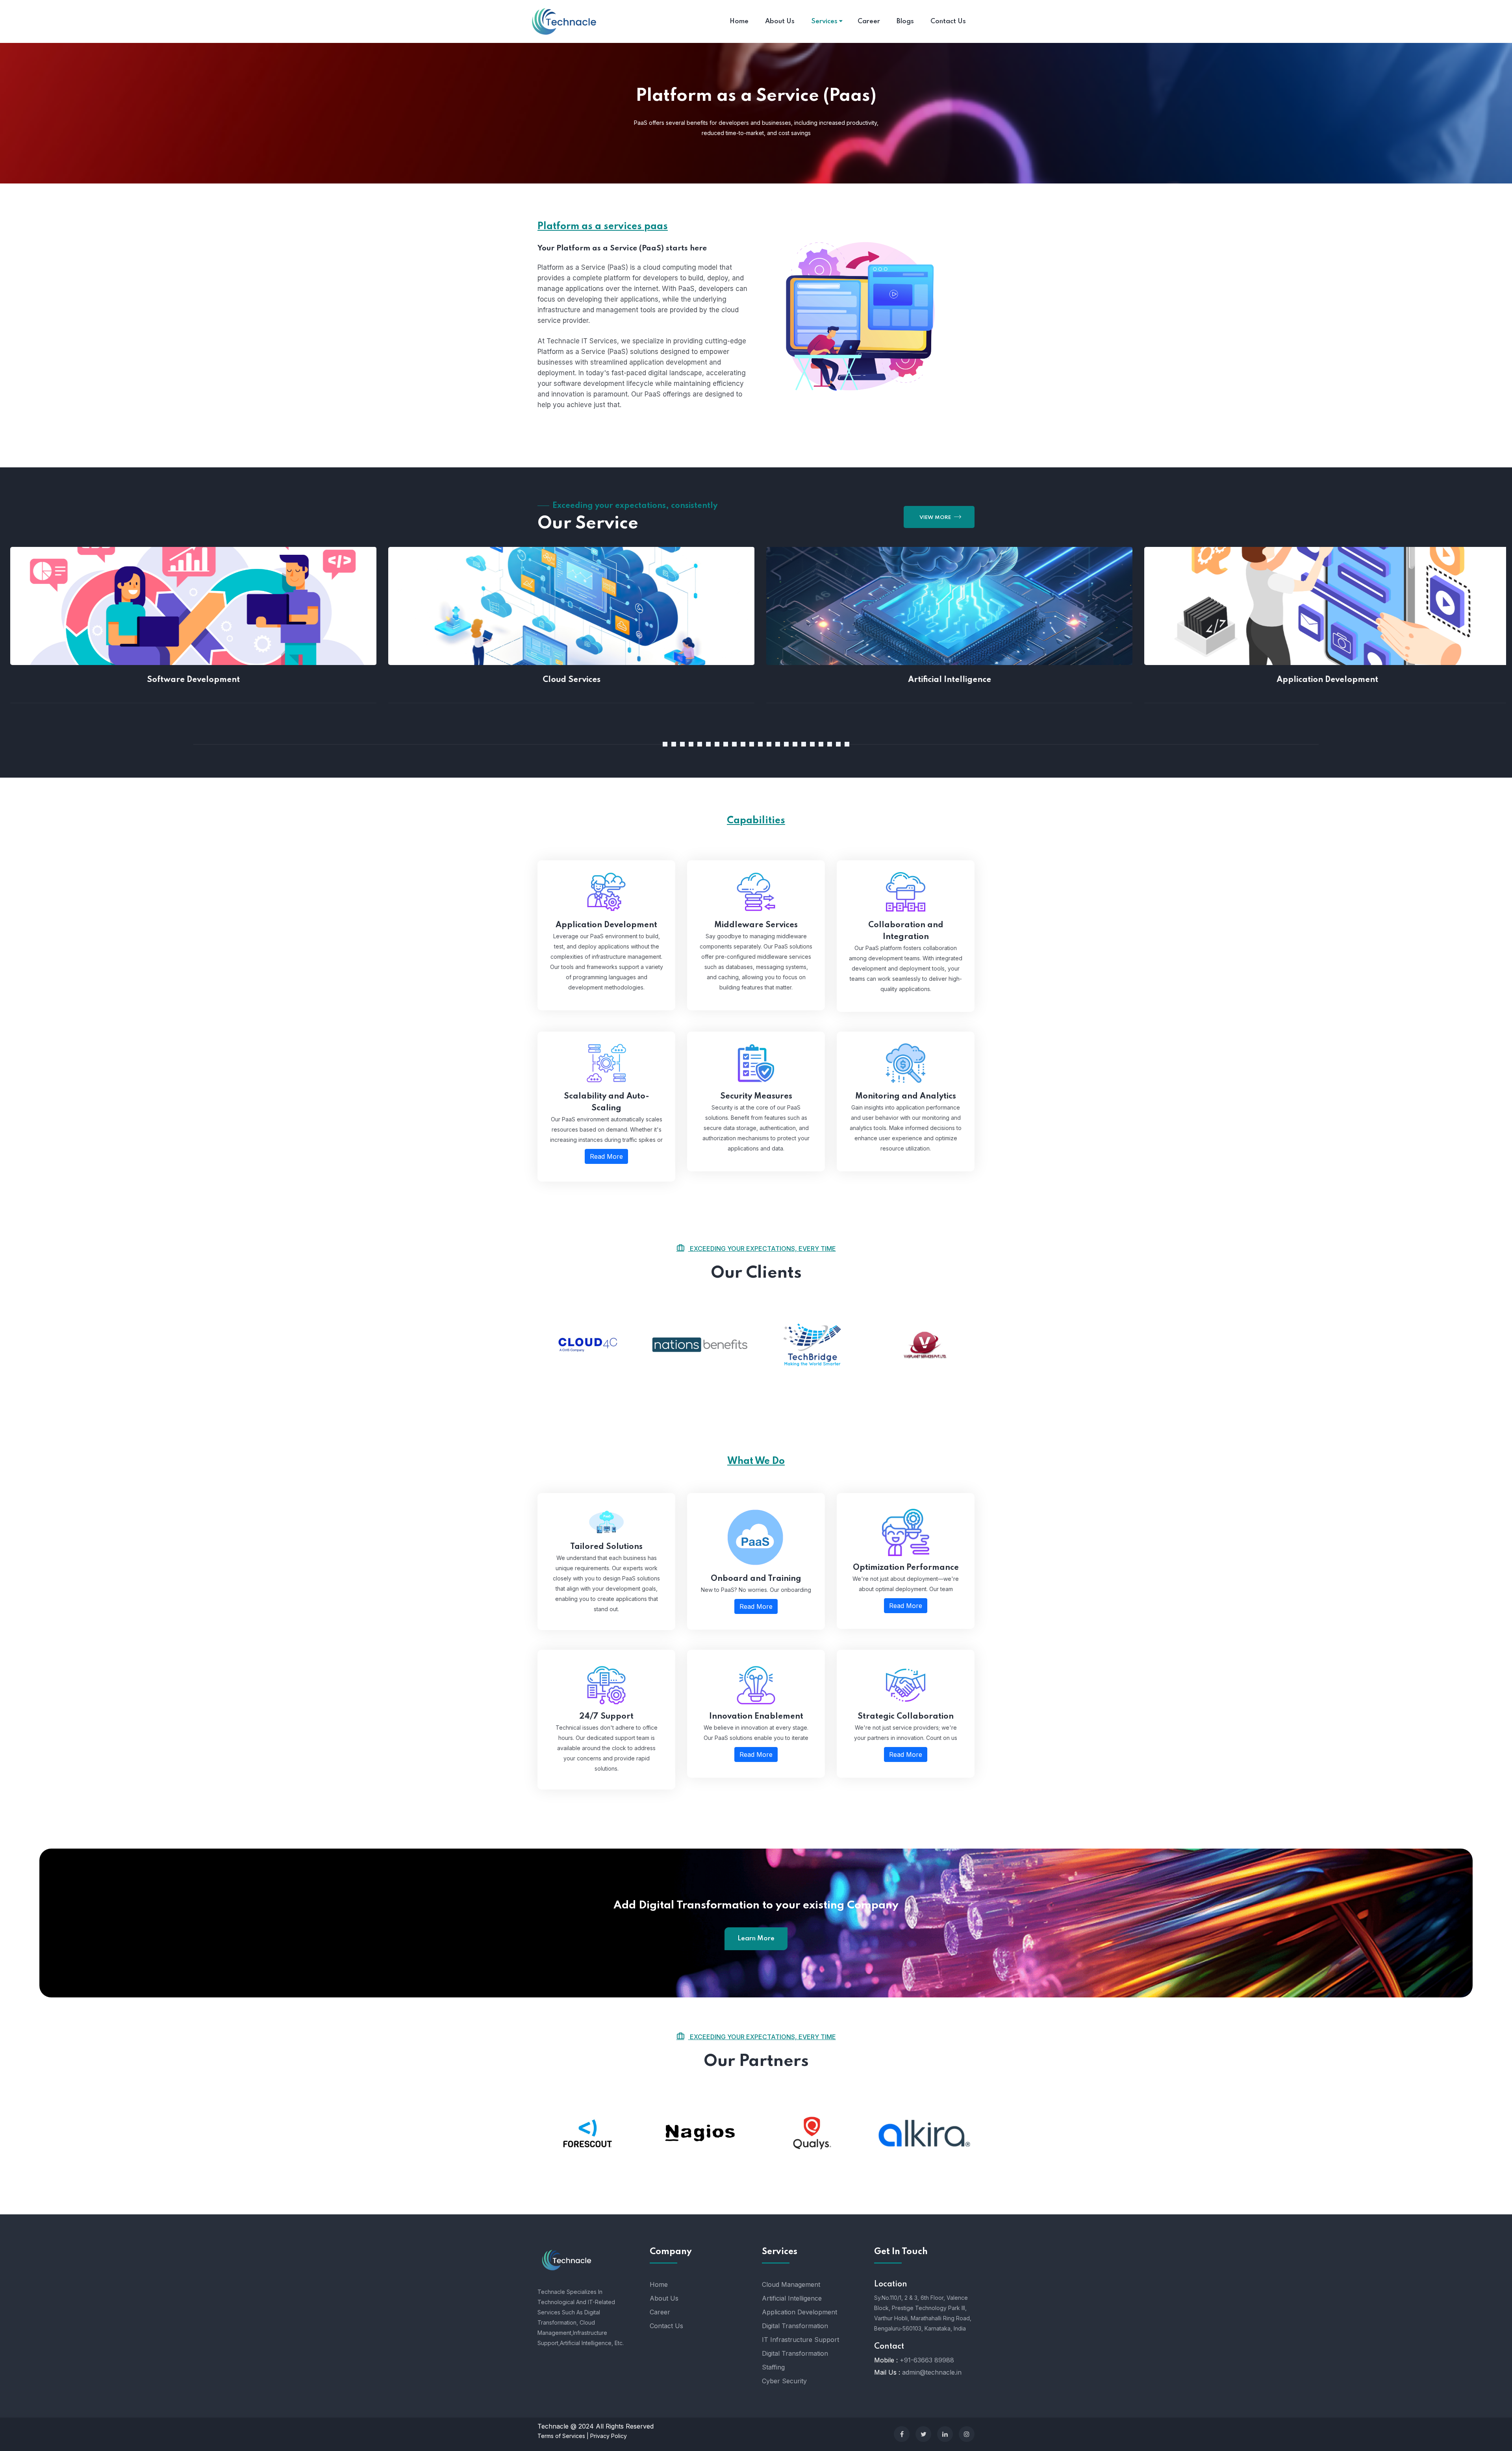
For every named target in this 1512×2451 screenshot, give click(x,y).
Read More (378, 633)
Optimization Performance (906, 1568)
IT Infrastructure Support (800, 2340)
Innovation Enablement (756, 1717)
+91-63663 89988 (927, 2360)
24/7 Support (606, 1717)
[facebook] (902, 2434)
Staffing (773, 2367)
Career (660, 2312)
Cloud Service (378, 598)
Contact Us (666, 2326)
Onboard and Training (756, 1579)
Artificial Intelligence (756, 598)
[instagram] (967, 2434)
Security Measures (756, 1097)
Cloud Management (791, 2284)
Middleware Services (756, 925)
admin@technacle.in (932, 2372)
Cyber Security (784, 2381)
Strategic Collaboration (906, 1717)
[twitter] (923, 2434)
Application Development (1134, 598)
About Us (664, 2298)
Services (825, 21)
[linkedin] (945, 2434)
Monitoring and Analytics (906, 1097)
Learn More (756, 1939)
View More (936, 518)
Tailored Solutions (606, 1547)
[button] (665, 744)
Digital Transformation (795, 2326)
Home (659, 2284)
